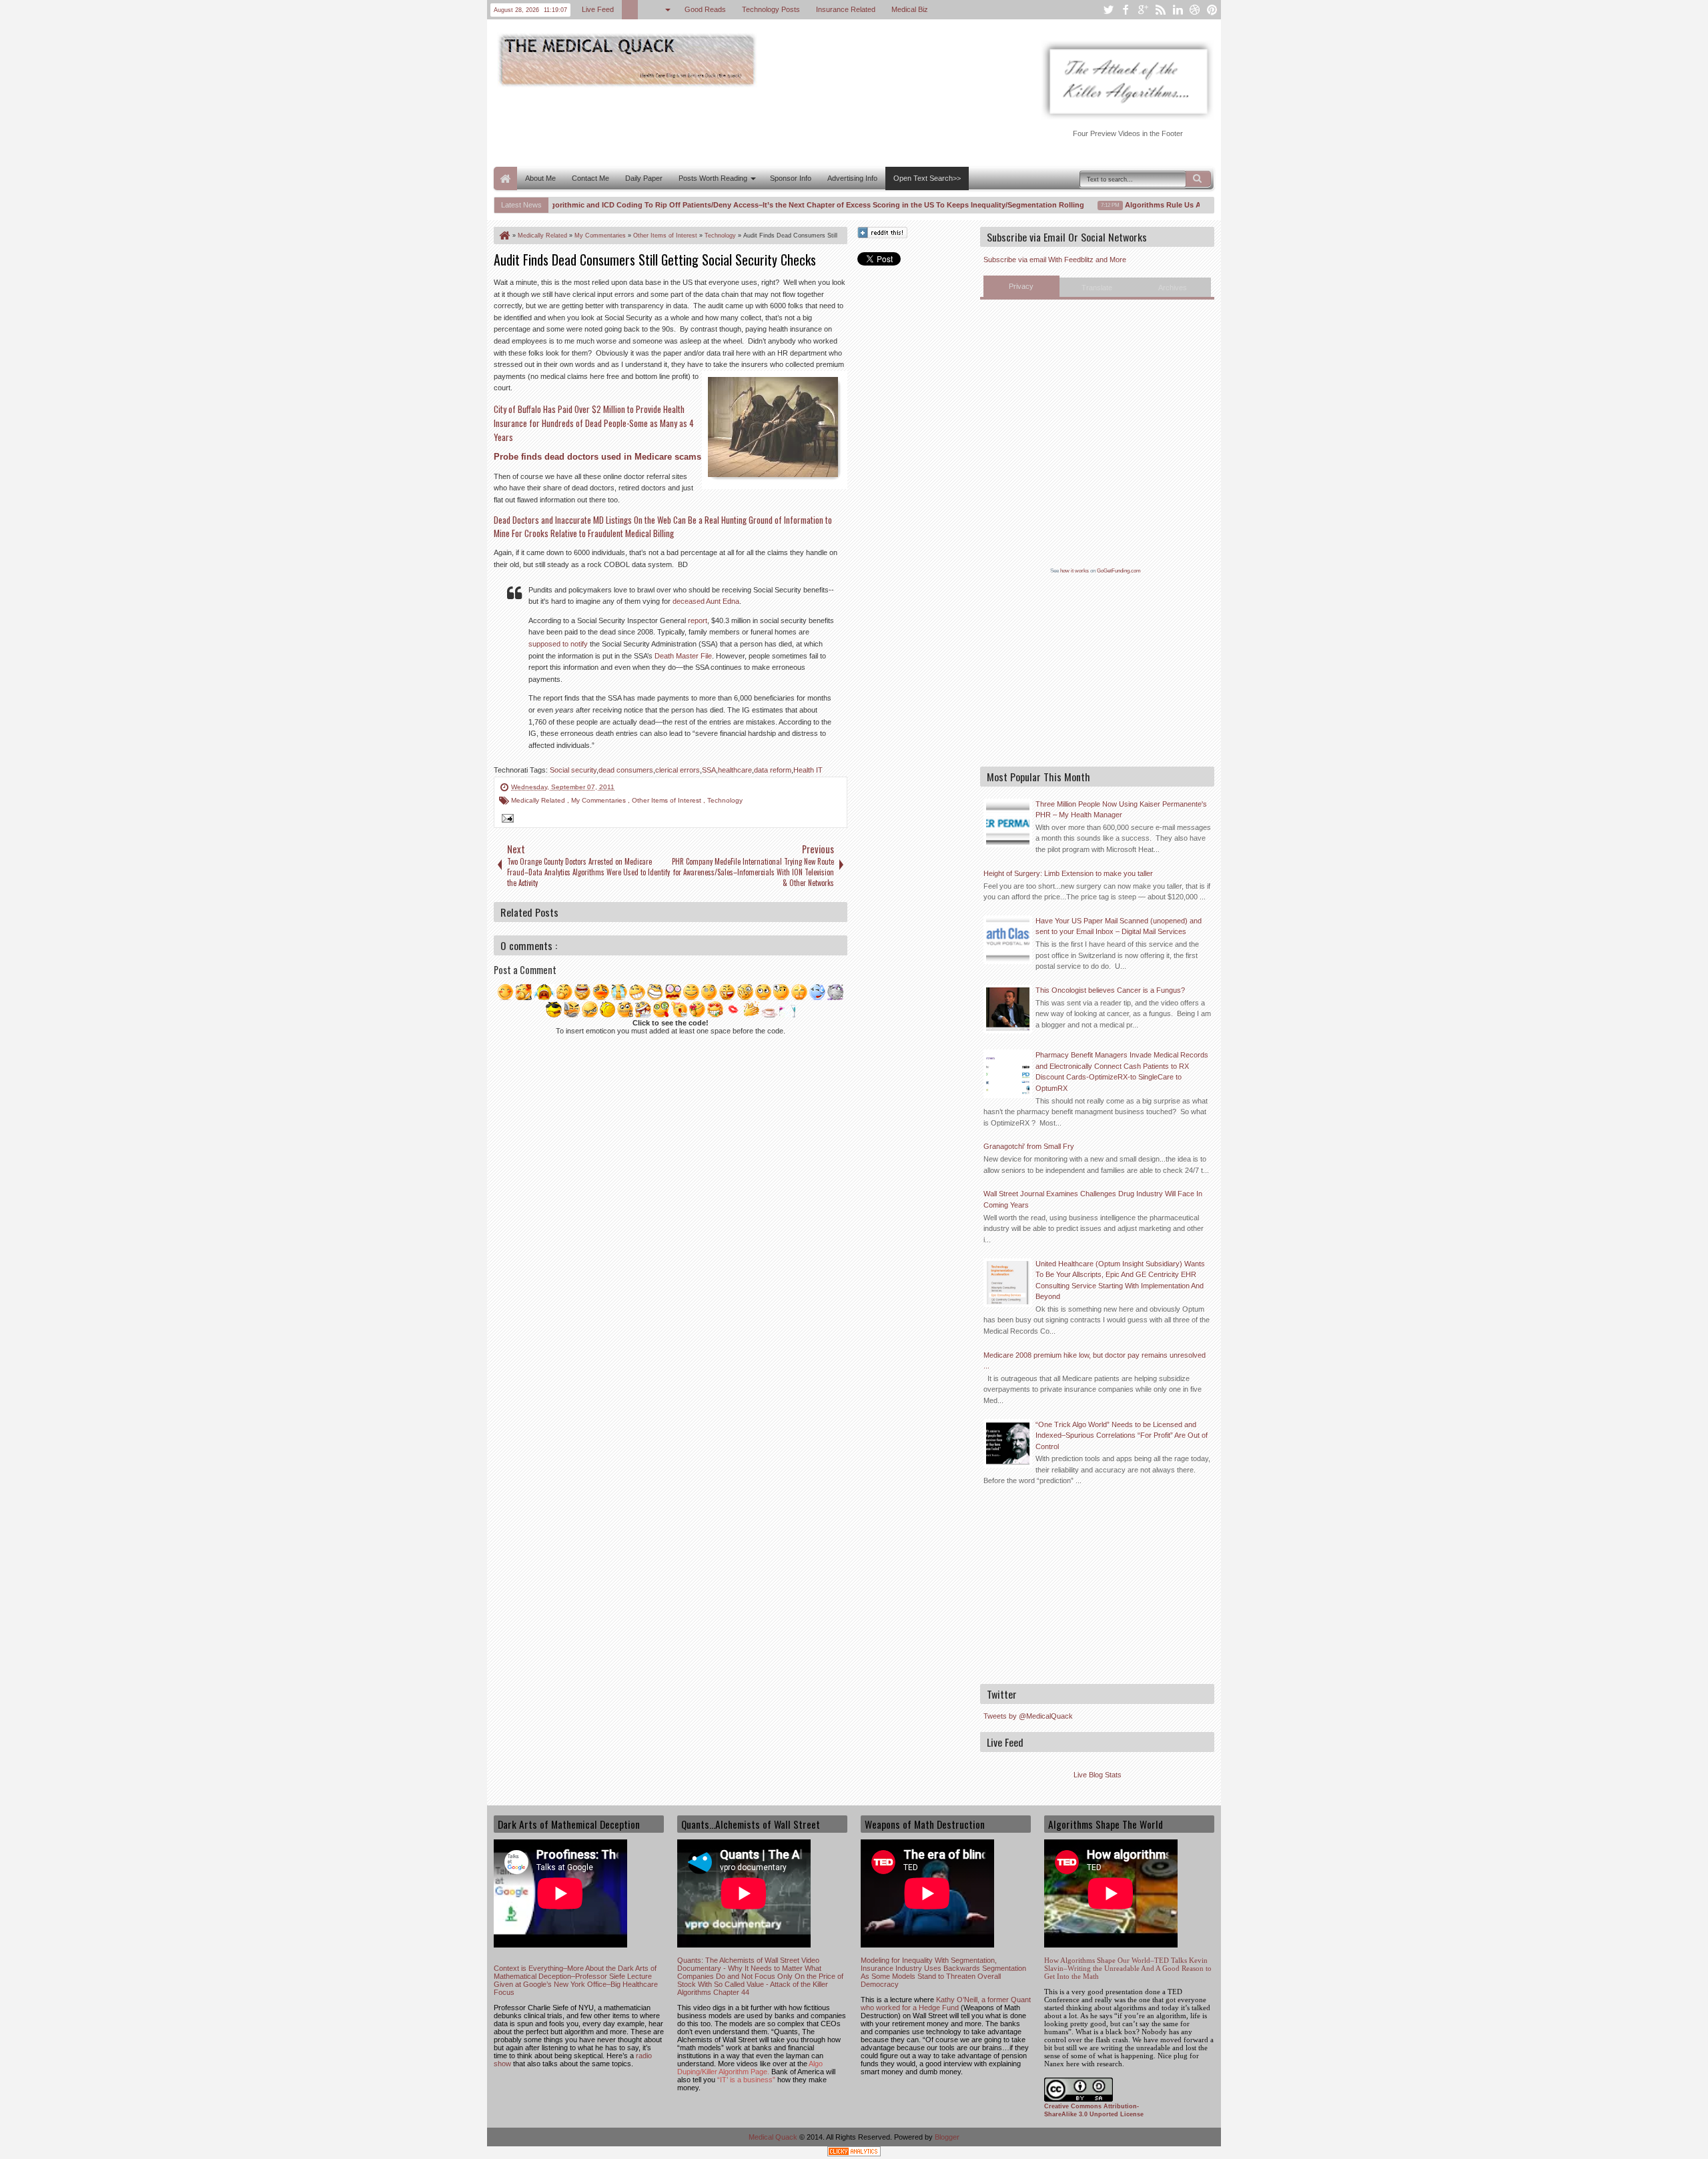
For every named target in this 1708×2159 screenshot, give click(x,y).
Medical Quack (774, 2137)
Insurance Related (846, 9)
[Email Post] (506, 820)
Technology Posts (771, 9)
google (1143, 10)
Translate (1097, 288)
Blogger (947, 2137)
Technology (725, 800)
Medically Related (539, 800)
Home (505, 178)
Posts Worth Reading (713, 178)
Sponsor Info (791, 178)
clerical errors (678, 770)
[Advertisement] (737, 125)
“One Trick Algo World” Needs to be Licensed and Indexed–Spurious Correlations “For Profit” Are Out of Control (1122, 1435)
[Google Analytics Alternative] (854, 2153)
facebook (1126, 10)
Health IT (808, 770)
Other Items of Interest (668, 800)
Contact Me (590, 178)
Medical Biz (910, 9)
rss (1160, 10)
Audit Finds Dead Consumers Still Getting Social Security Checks (655, 260)
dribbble (1195, 10)
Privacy (1021, 286)
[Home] (504, 236)
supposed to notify (558, 644)
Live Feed (598, 9)
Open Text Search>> (927, 178)
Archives (1173, 288)
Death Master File (683, 656)
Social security (573, 770)
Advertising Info (852, 178)
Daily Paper (644, 178)
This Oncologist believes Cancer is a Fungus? (1110, 990)
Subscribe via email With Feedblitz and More (1055, 260)
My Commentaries (599, 800)
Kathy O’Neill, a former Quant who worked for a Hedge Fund (946, 2004)
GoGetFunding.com (1119, 571)
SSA (709, 770)
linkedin (1178, 10)
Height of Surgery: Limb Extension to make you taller (1068, 873)
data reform (773, 770)
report (698, 620)
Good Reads (705, 9)
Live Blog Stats (1098, 1775)
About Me (540, 178)
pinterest (1212, 10)
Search (1198, 179)
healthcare (735, 770)
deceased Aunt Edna (706, 601)
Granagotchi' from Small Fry (1029, 1146)
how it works (1075, 571)
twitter (1108, 10)
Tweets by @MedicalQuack (1028, 1716)
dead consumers (626, 770)
